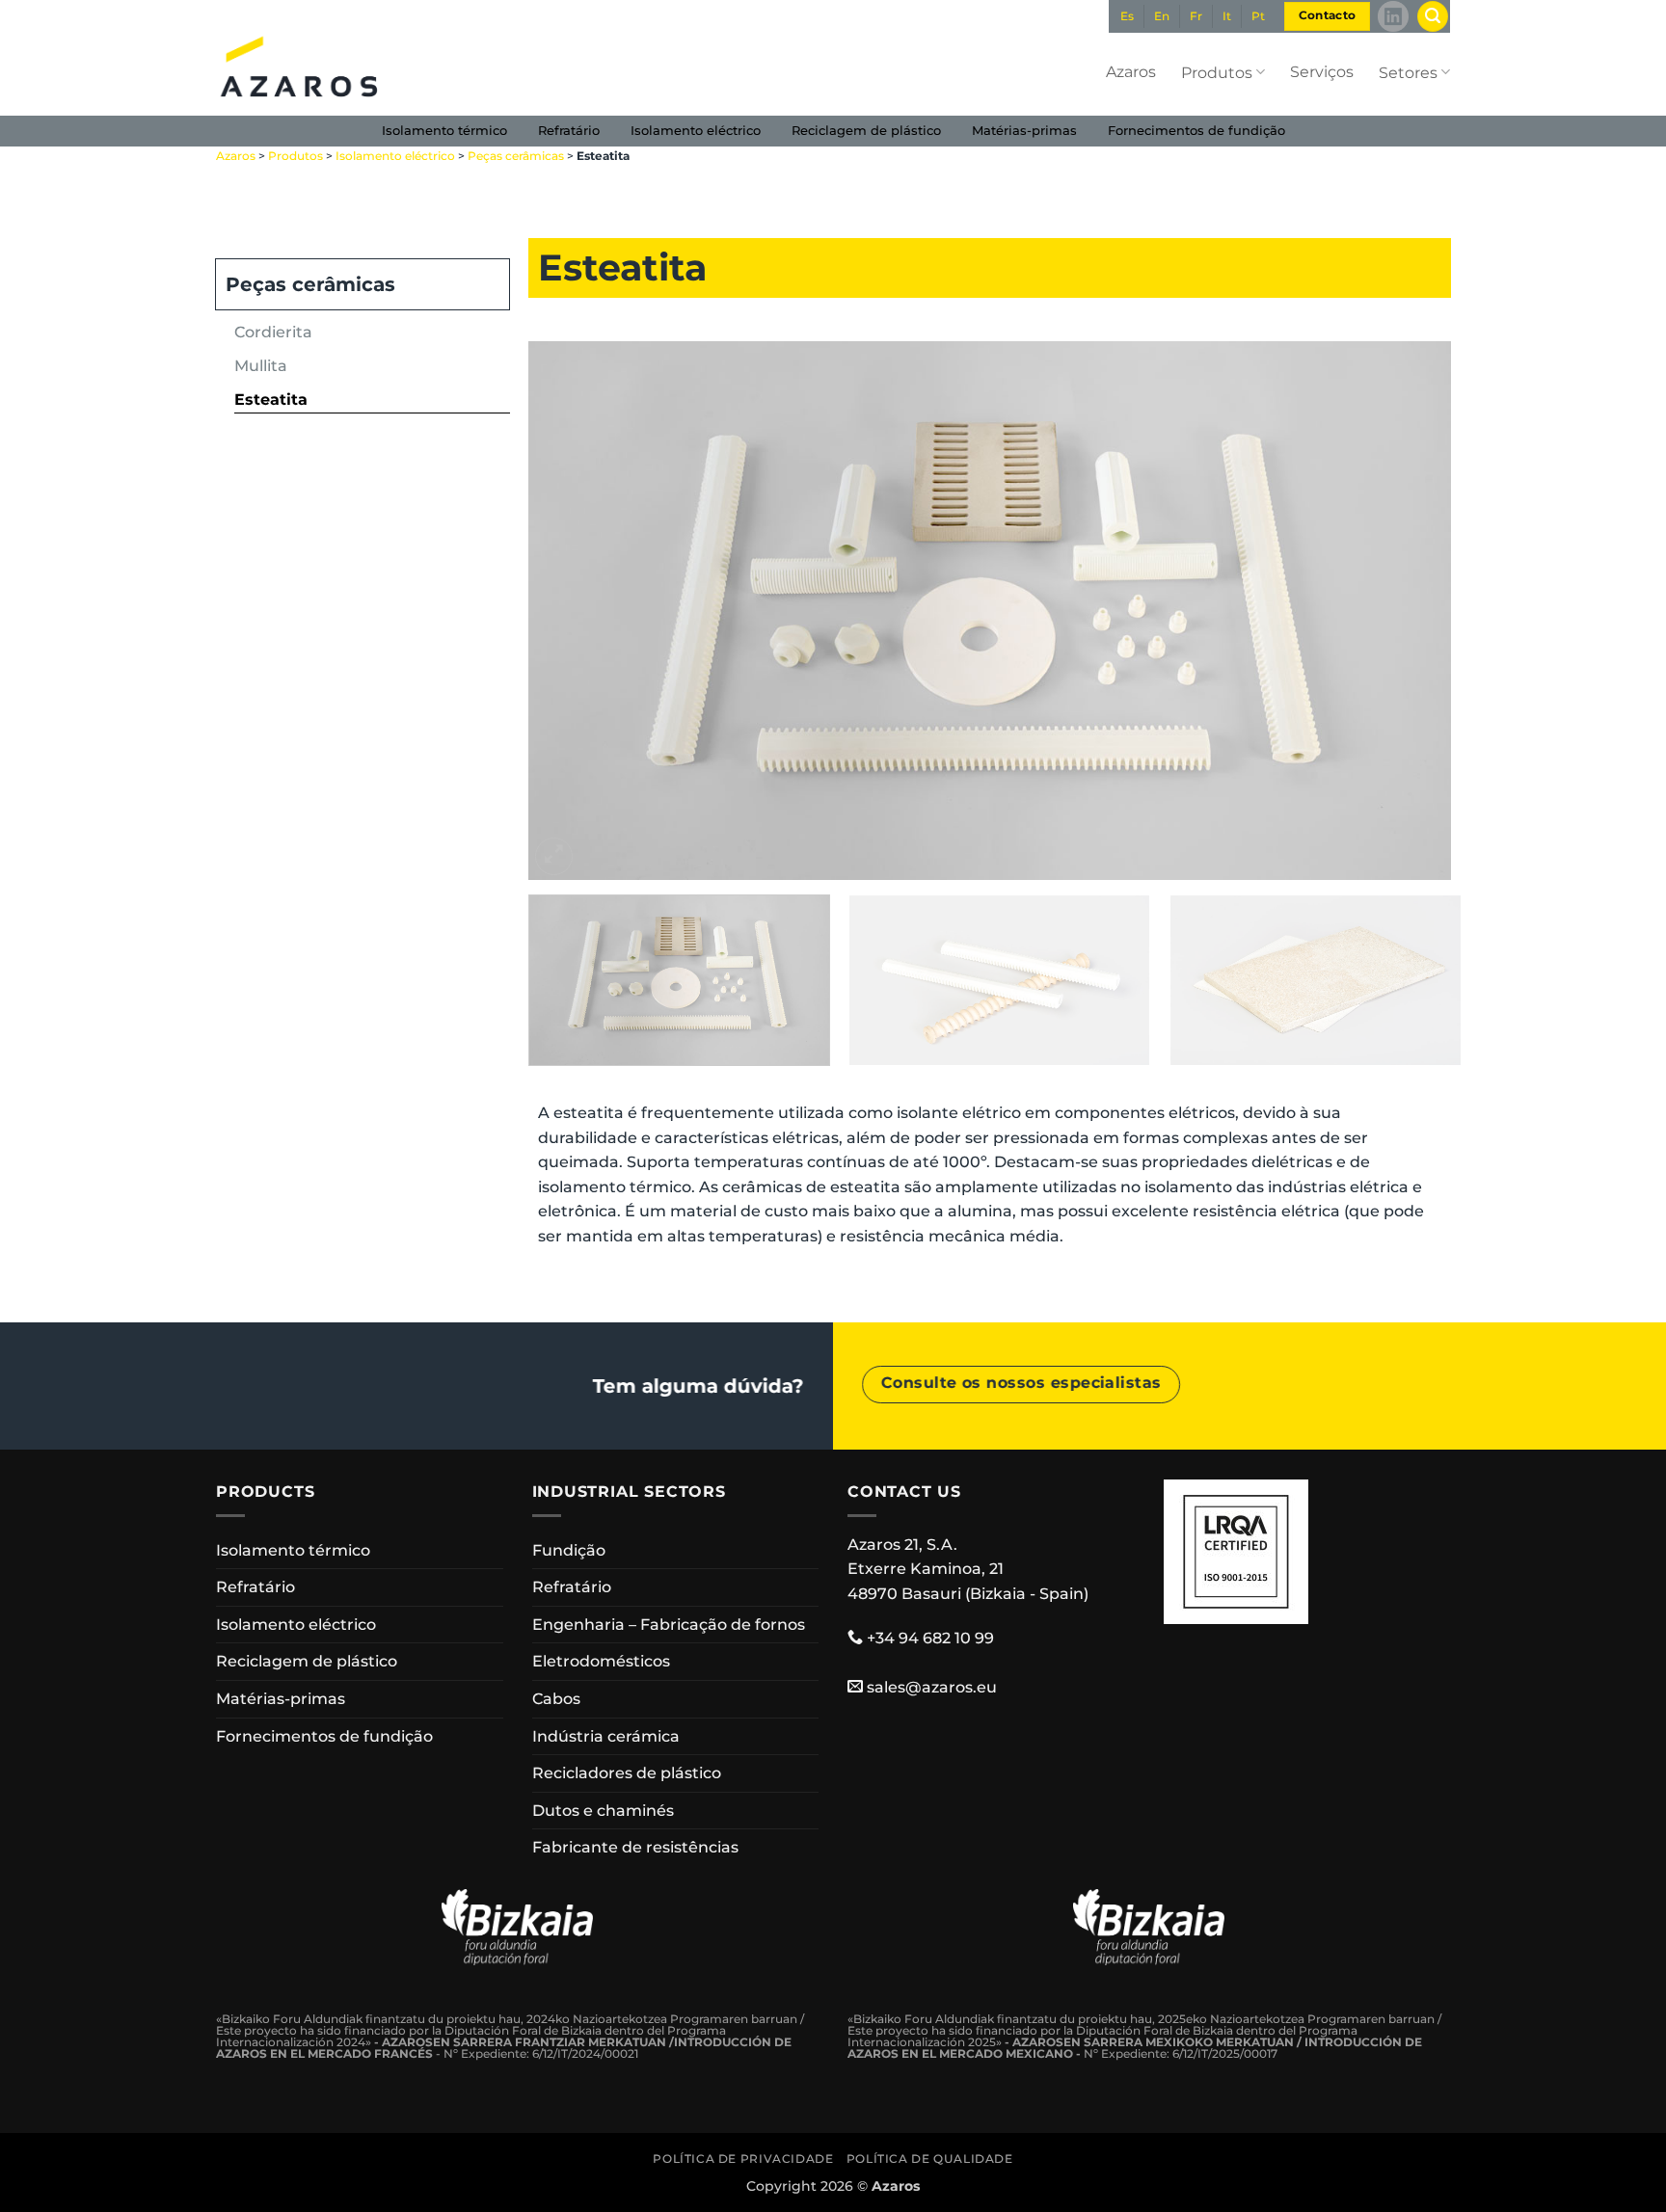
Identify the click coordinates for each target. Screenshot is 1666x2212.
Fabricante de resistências (635, 1847)
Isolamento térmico (444, 131)
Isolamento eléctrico (696, 131)
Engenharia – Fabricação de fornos (669, 1625)
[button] (1433, 17)
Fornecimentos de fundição (1196, 131)
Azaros (1131, 72)
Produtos (1217, 73)
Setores (1408, 73)
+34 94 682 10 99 (930, 1638)
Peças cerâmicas (516, 156)
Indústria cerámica (606, 1736)
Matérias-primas (1024, 131)
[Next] (1409, 611)
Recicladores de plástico (627, 1773)
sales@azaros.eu (932, 1687)
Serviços (1322, 72)
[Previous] (572, 611)
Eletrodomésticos (601, 1661)
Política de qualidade (930, 2159)
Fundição (569, 1550)
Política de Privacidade (743, 2159)
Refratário (569, 131)
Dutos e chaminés (603, 1811)
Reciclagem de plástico (866, 131)
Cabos (556, 1699)
